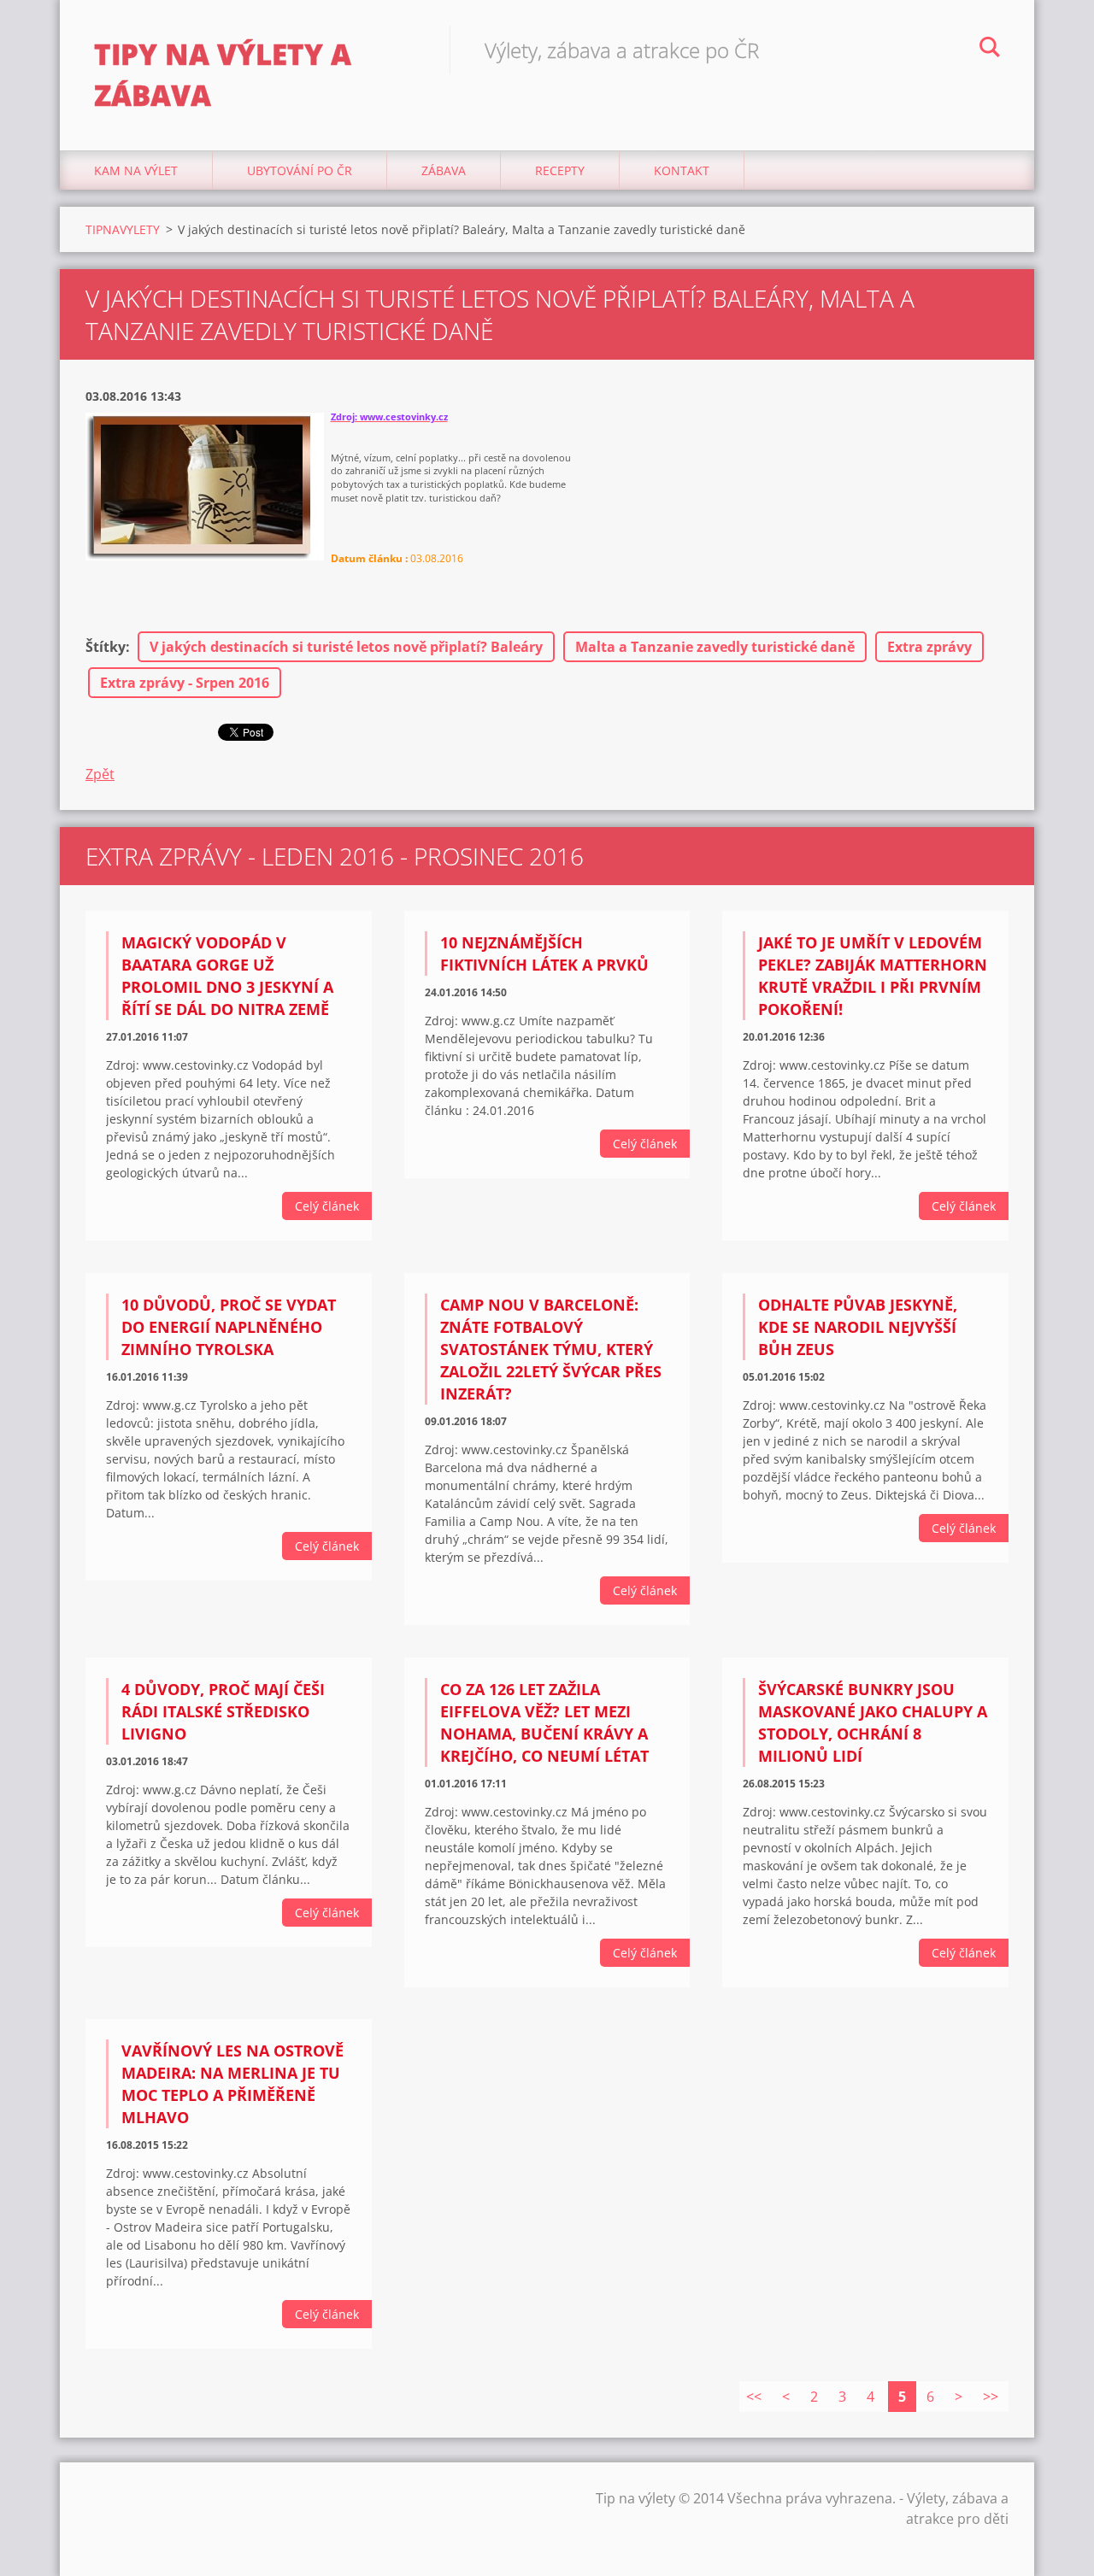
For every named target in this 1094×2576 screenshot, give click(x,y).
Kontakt (682, 170)
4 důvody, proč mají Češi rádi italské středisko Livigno (223, 1711)
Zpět (100, 774)
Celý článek (327, 1206)
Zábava (444, 170)
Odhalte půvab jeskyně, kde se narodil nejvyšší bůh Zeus (858, 1327)
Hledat (990, 50)
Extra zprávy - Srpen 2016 (185, 683)
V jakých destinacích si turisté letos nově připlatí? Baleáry (346, 647)
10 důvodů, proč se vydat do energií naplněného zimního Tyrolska (229, 1327)
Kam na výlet (136, 170)
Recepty (560, 170)
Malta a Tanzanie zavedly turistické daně (715, 647)
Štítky (106, 647)
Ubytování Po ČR (300, 170)
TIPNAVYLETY (123, 229)
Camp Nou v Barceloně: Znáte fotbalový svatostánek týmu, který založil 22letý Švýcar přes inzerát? (551, 1349)
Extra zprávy (929, 647)
